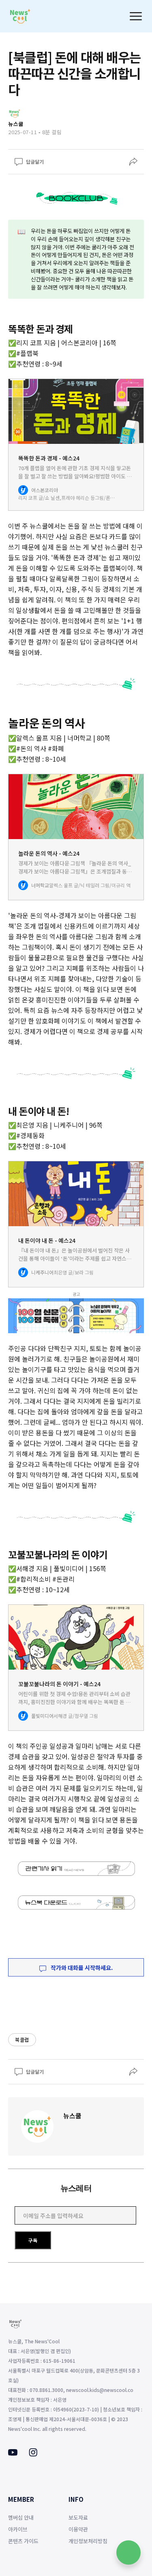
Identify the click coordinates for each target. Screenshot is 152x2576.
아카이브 (18, 2529)
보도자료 (78, 2517)
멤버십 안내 (21, 2517)
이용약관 (78, 2529)
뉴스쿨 (72, 2116)
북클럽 (22, 2040)
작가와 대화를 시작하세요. (81, 1968)
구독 (33, 2240)
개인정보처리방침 (88, 2541)
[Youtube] (13, 2453)
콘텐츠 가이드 (23, 2541)
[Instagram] (33, 2454)
